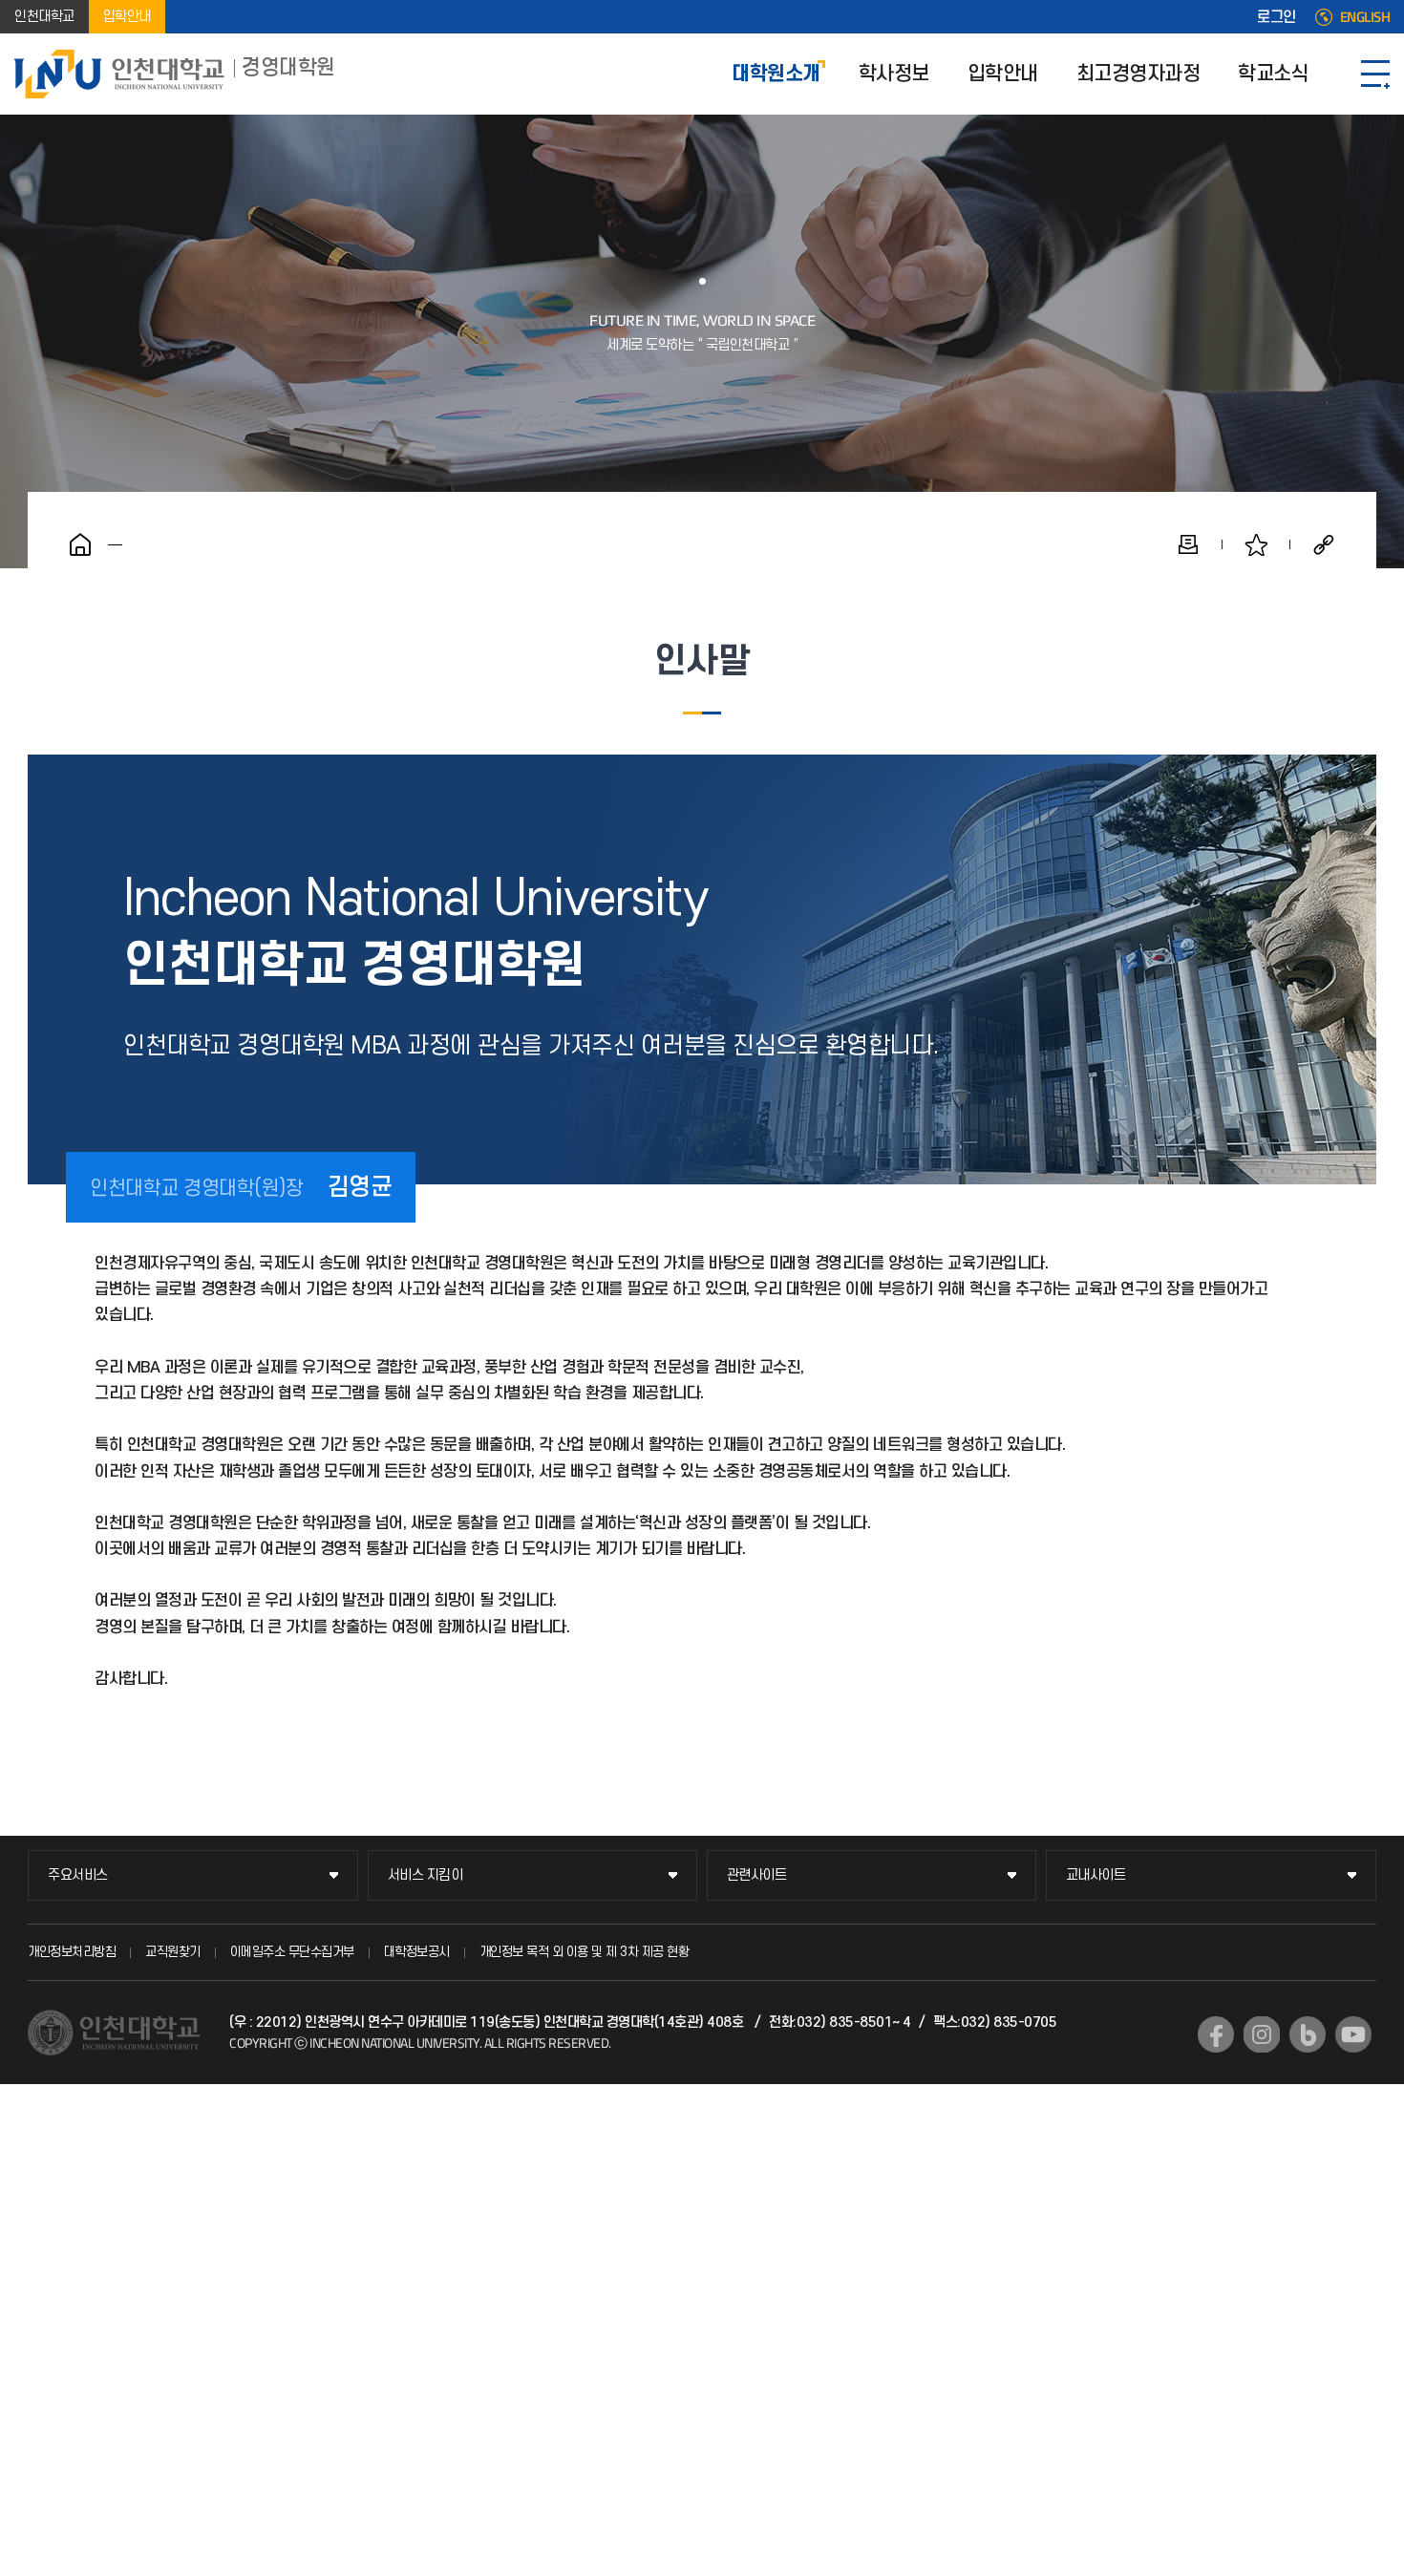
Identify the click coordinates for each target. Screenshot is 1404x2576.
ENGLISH (1365, 17)
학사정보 (894, 74)
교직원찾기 (173, 1952)
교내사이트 (1096, 1875)
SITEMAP (1375, 74)
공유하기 (1324, 544)
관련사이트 (757, 1875)
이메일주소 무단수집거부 (292, 1952)
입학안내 (127, 17)
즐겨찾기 (1256, 544)
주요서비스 (78, 1875)
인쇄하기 (1188, 544)
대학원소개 (776, 74)
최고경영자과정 (1138, 74)
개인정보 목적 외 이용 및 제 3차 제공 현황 (585, 1952)
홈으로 (80, 544)
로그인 (1276, 17)
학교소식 (1273, 74)
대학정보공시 (417, 1952)
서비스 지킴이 (425, 1875)
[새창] (1216, 2034)
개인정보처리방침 (72, 1952)
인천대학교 (44, 17)
